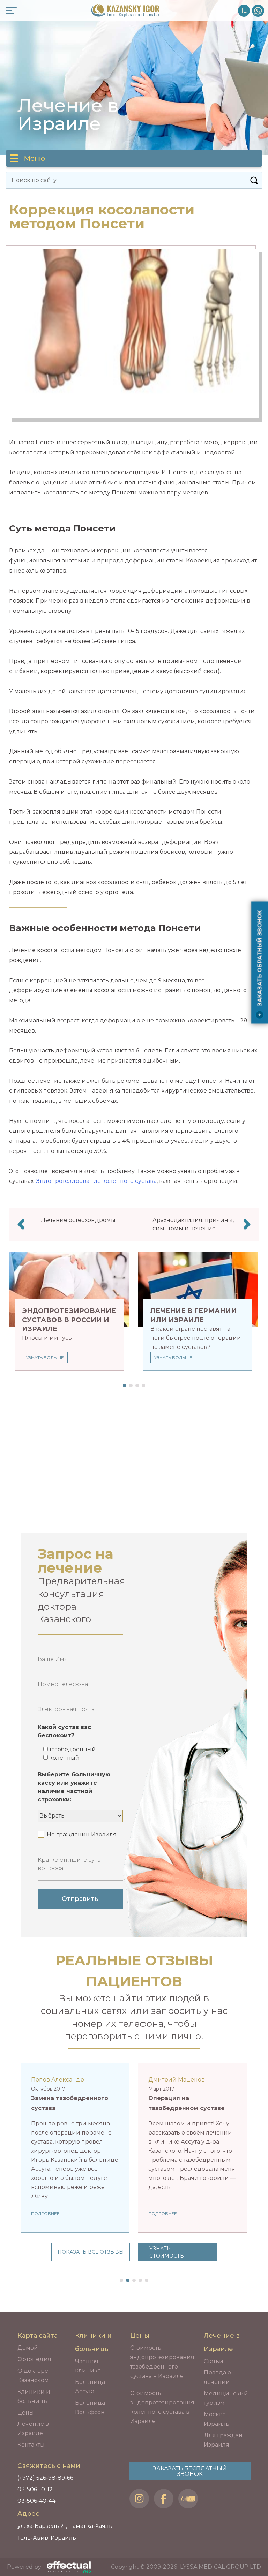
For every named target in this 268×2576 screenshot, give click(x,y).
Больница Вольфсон (90, 2408)
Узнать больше (45, 1357)
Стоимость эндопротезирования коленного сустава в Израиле (162, 2407)
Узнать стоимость (167, 2252)
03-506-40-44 (36, 2501)
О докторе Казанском (33, 2375)
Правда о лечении (217, 2377)
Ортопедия (34, 2359)
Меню (34, 158)
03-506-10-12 (35, 2489)
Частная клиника (88, 2366)
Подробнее (45, 2214)
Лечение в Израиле (33, 2428)
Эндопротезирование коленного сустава (96, 1181)
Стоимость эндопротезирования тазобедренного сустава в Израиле (162, 2362)
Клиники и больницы (34, 2396)
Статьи (214, 2361)
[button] (123, 1385)
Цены (26, 2413)
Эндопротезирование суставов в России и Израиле (69, 1320)
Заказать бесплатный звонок (190, 2471)
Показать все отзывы (91, 2252)
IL (244, 11)
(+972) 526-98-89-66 (258, 11)
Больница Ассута (90, 2387)
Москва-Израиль (217, 2419)
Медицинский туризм (226, 2398)
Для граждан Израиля (223, 2440)
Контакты (31, 2445)
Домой (28, 2348)
